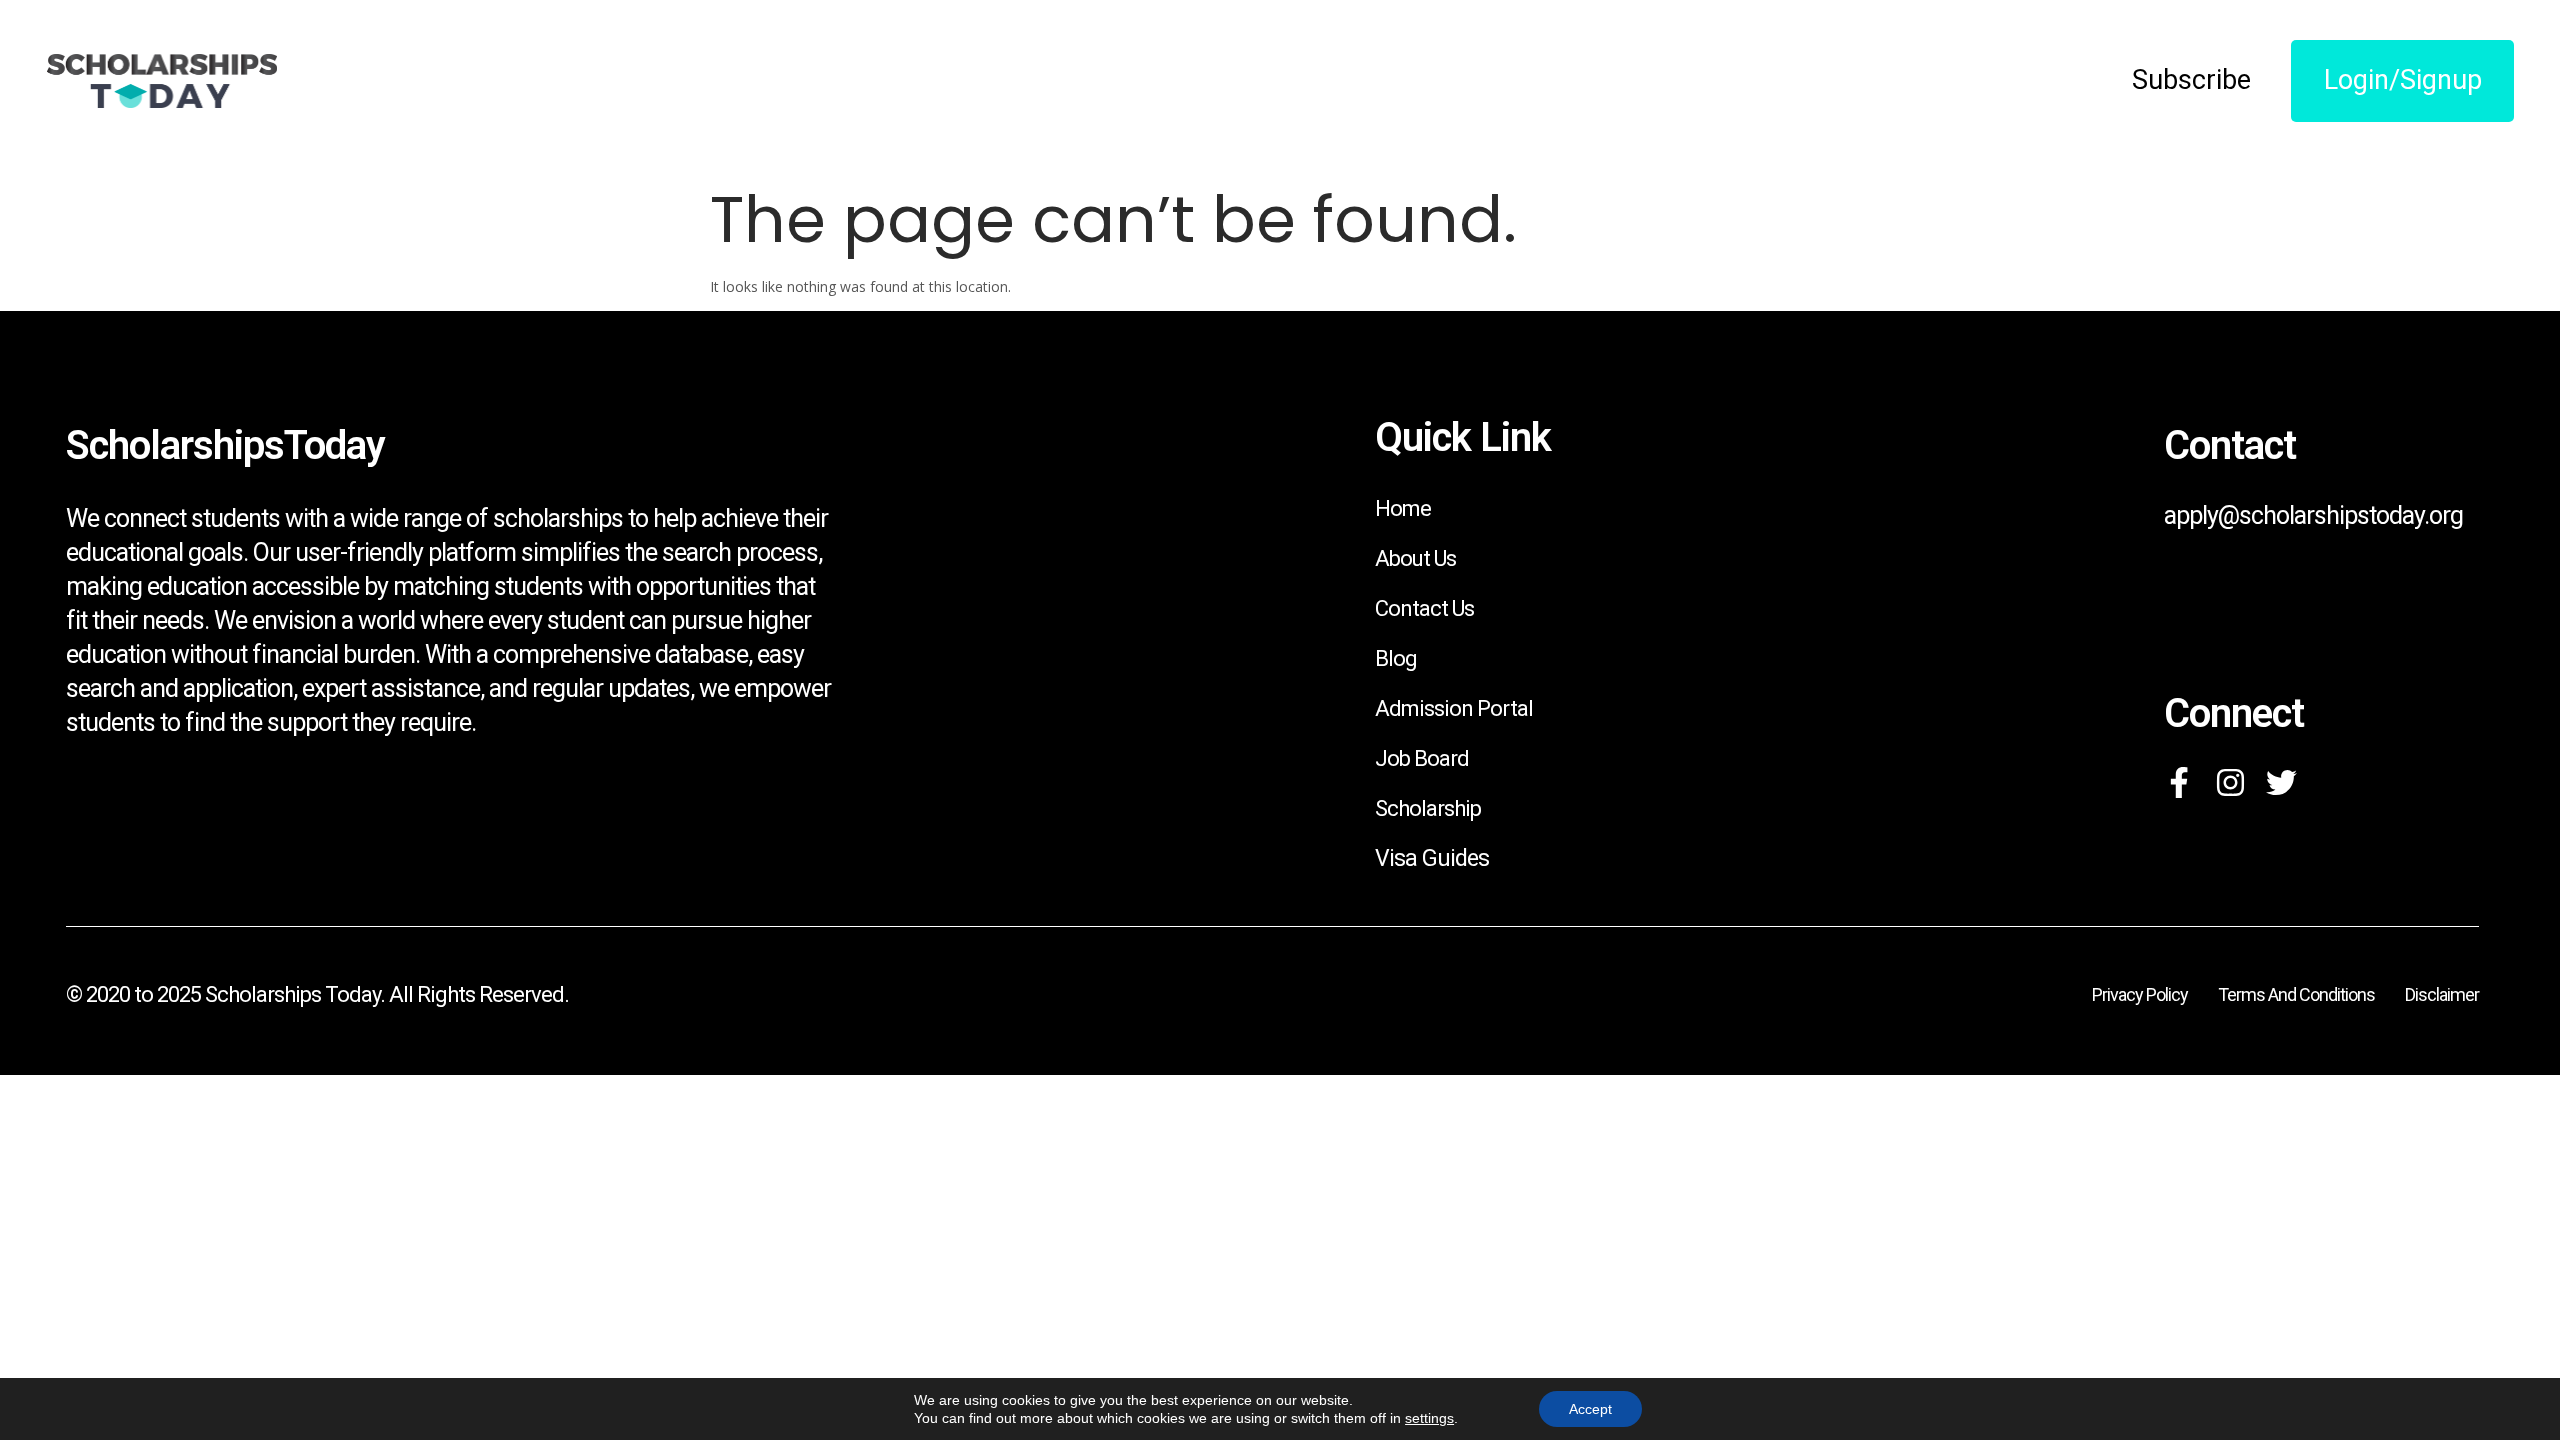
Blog (1396, 658)
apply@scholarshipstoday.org (2313, 515)
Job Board (1422, 758)
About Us (1415, 558)
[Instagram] (2230, 782)
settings (1429, 1418)
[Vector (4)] (2179, 782)
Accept (1590, 1409)
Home (1403, 508)
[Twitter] (2281, 782)
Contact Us (1424, 608)
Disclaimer (2442, 994)
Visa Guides (1432, 858)
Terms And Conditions (2296, 994)
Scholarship (1428, 808)
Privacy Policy (2140, 994)
